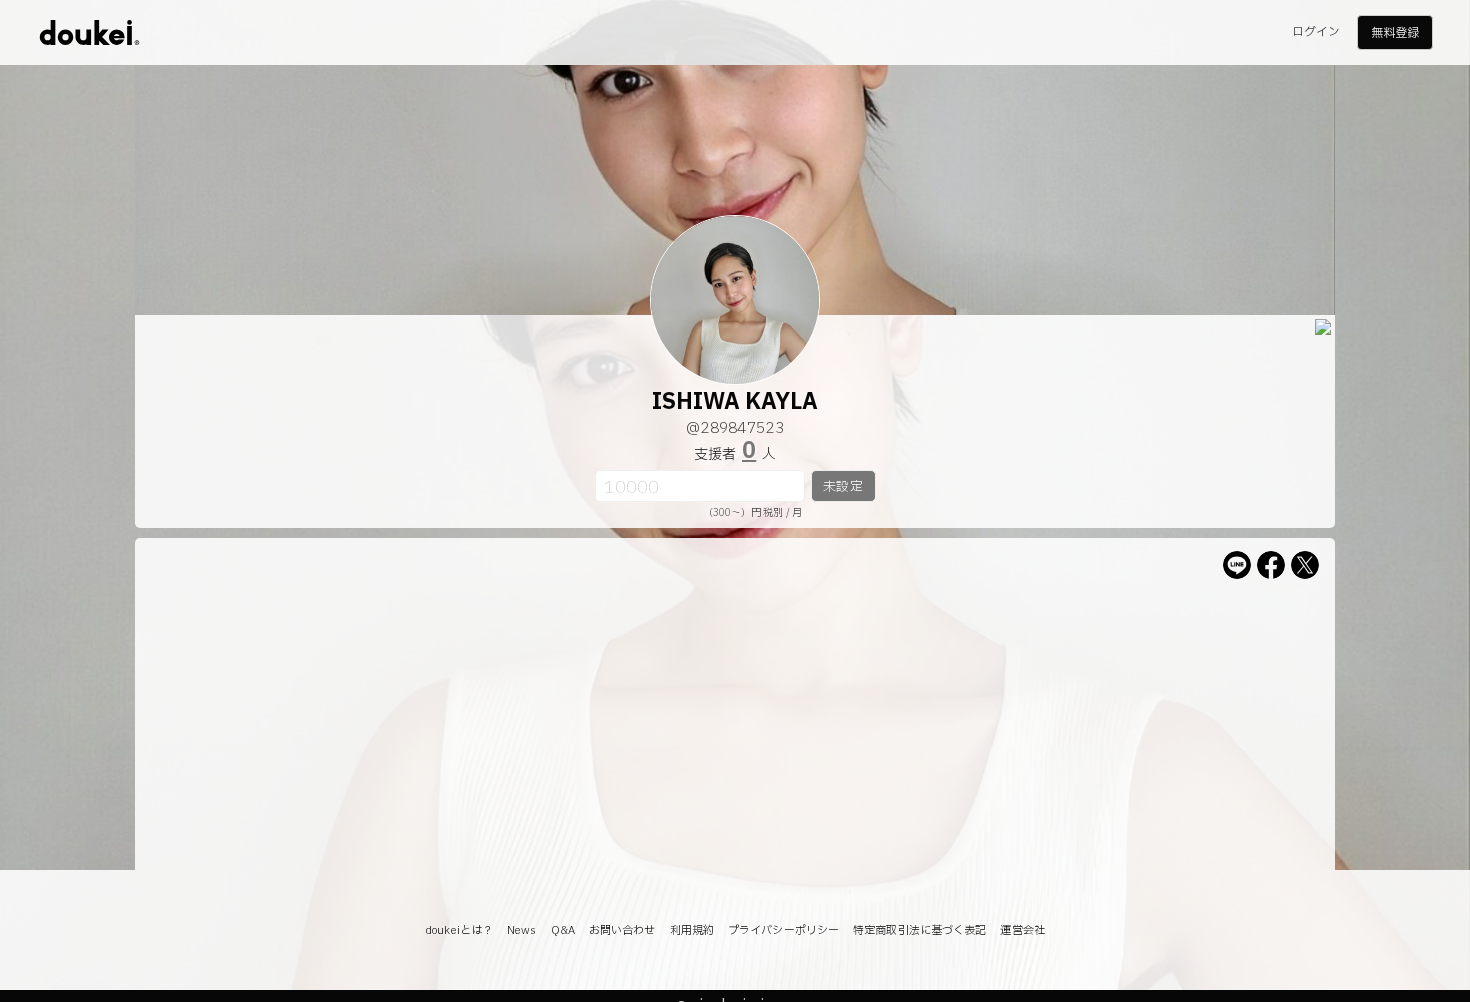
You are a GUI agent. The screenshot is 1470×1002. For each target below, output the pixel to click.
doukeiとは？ (459, 930)
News (521, 930)
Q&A (563, 930)
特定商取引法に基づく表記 (919, 930)
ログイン (1316, 32)
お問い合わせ (622, 930)
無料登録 (1395, 33)
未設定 (842, 487)
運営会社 (1022, 930)
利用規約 (692, 930)
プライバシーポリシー (783, 930)
